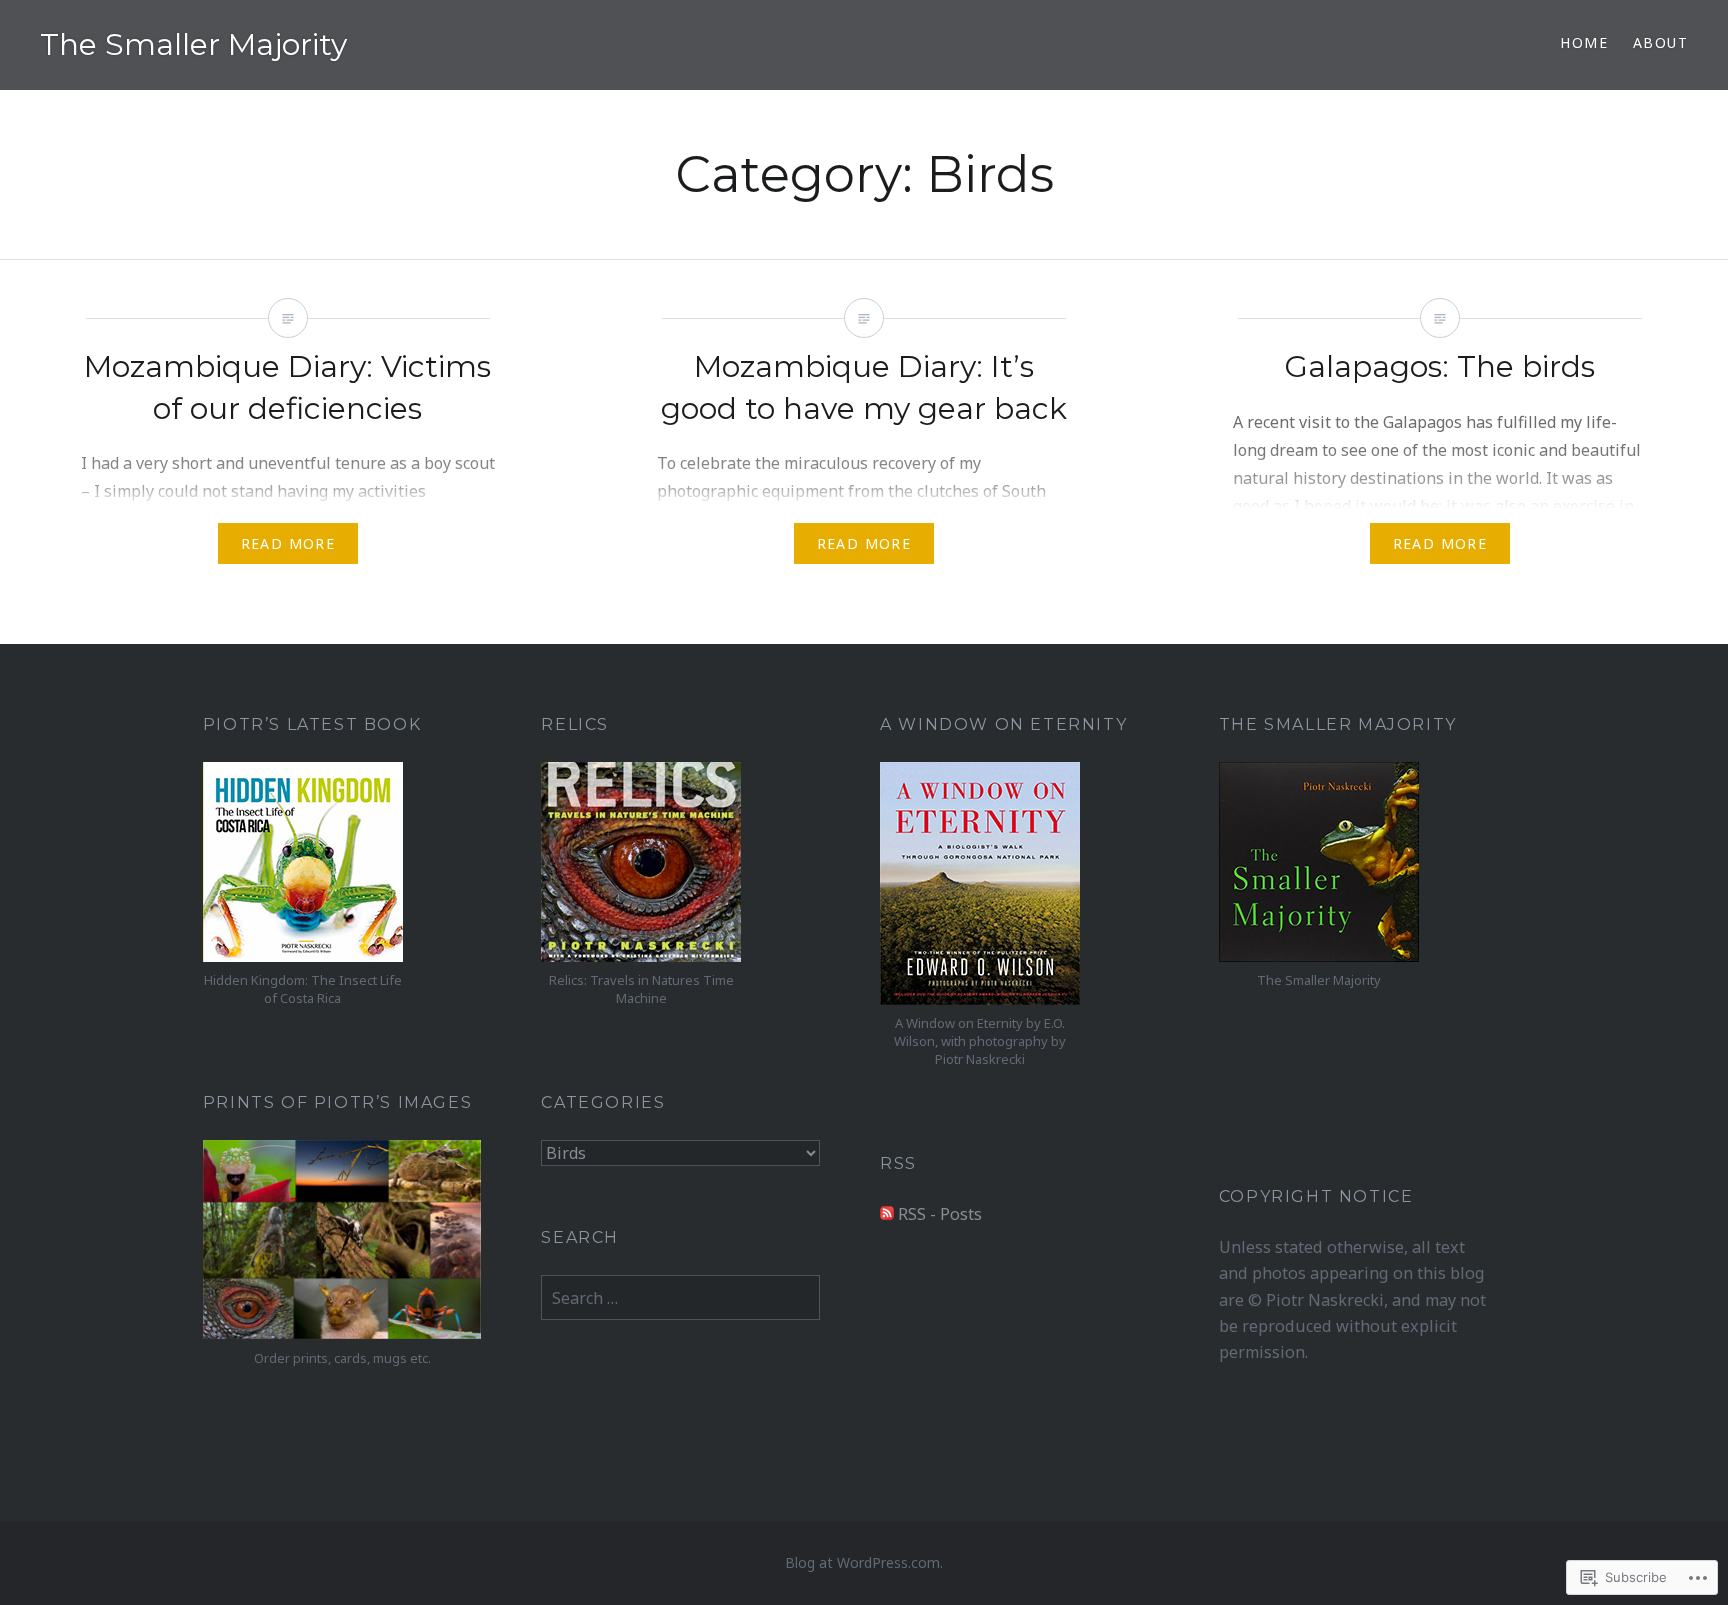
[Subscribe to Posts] (887, 1214)
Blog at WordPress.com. (864, 1562)
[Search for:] (680, 1298)
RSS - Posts (940, 1214)
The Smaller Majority (193, 44)
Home (1584, 42)
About (1660, 42)
